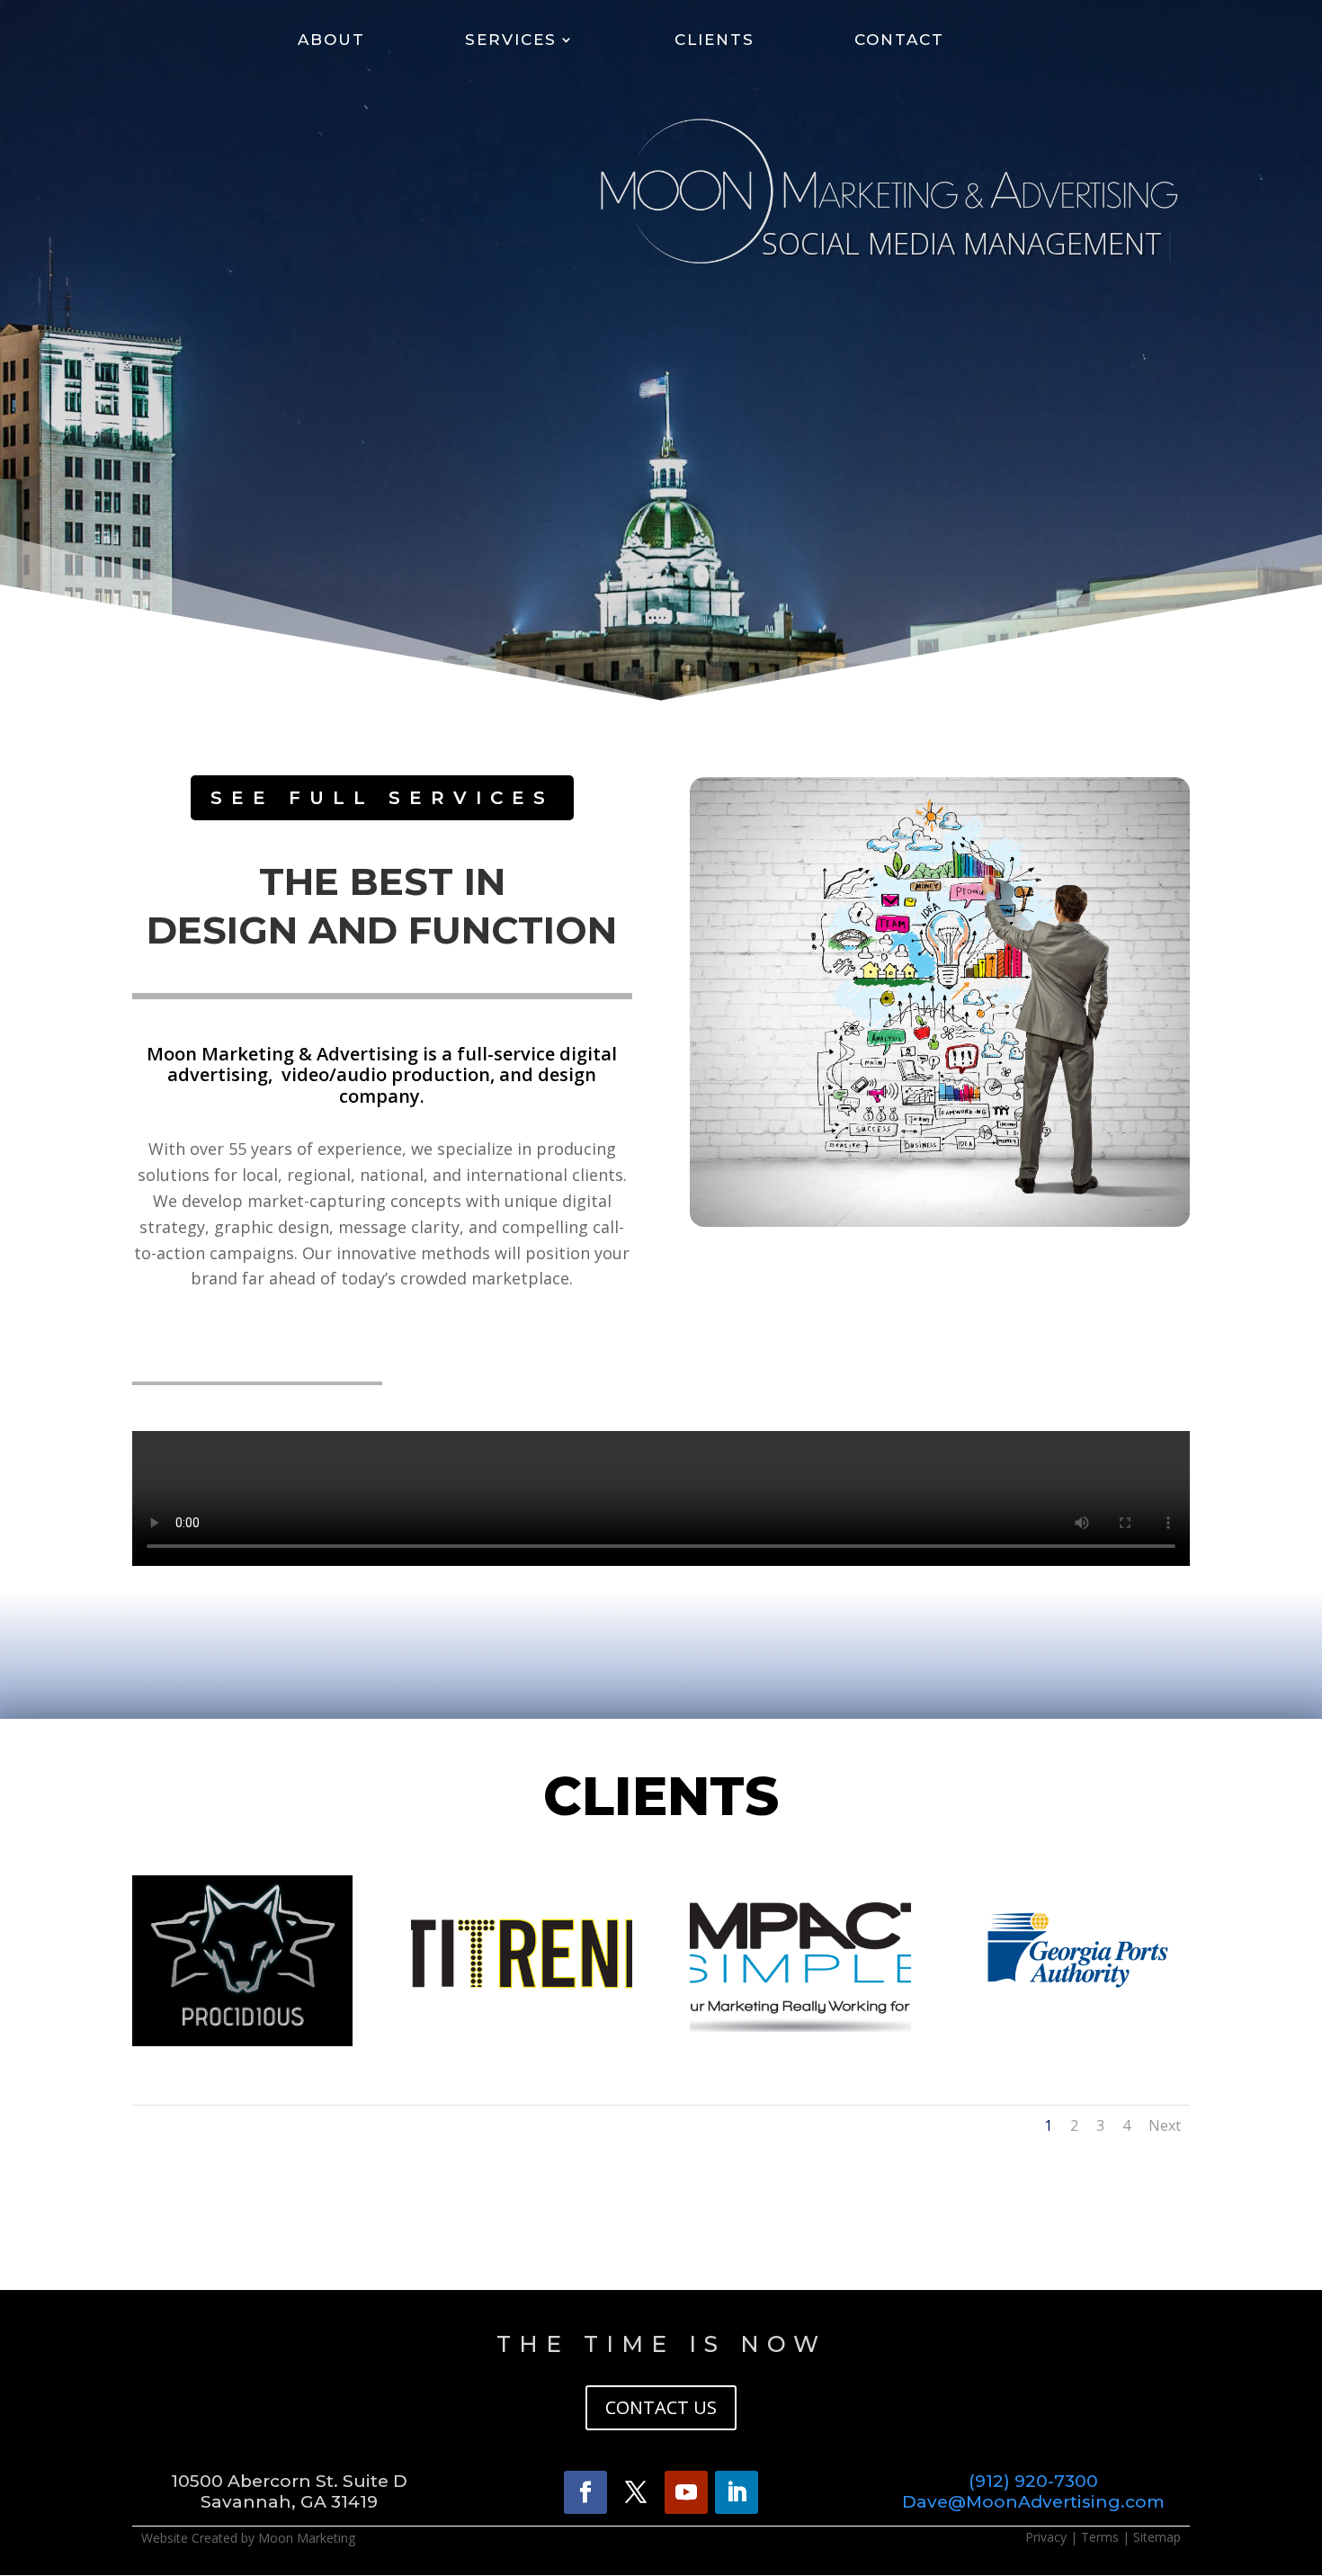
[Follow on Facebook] (585, 2492)
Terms (1100, 2537)
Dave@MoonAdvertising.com (1033, 2502)
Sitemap (1157, 2537)
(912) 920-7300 (1033, 2481)
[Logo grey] (242, 2041)
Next (1165, 2125)
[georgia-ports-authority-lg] (1079, 2027)
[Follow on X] (636, 2492)
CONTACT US (661, 2407)
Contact (899, 41)
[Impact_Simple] (800, 2027)
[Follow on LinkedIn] (737, 2492)
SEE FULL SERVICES (382, 798)
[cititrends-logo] (521, 2027)
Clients (715, 41)
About (331, 41)
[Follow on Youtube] (686, 2492)
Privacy (1046, 2537)
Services (511, 41)
